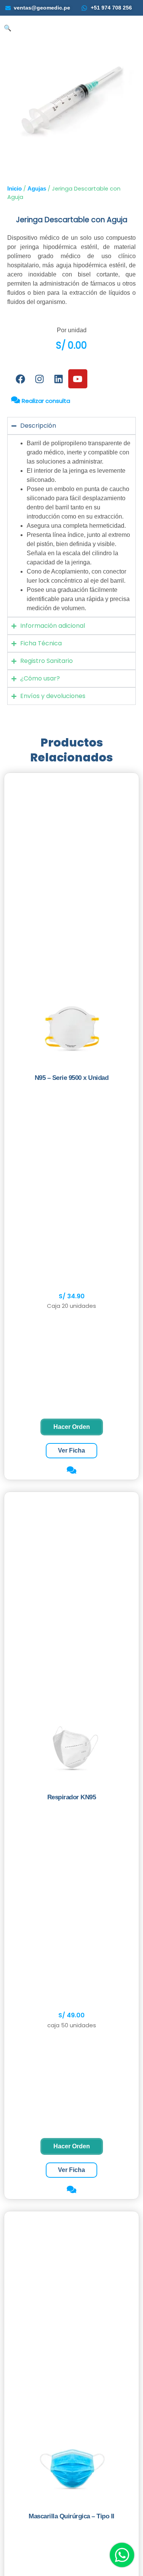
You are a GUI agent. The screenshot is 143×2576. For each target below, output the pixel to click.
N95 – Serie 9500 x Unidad (72, 1078)
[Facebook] (21, 379)
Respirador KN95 (72, 1797)
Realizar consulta (45, 401)
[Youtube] (78, 379)
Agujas (37, 189)
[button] (8, 28)
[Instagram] (40, 379)
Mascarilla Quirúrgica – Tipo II (71, 2516)
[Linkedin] (59, 379)
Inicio (14, 189)
